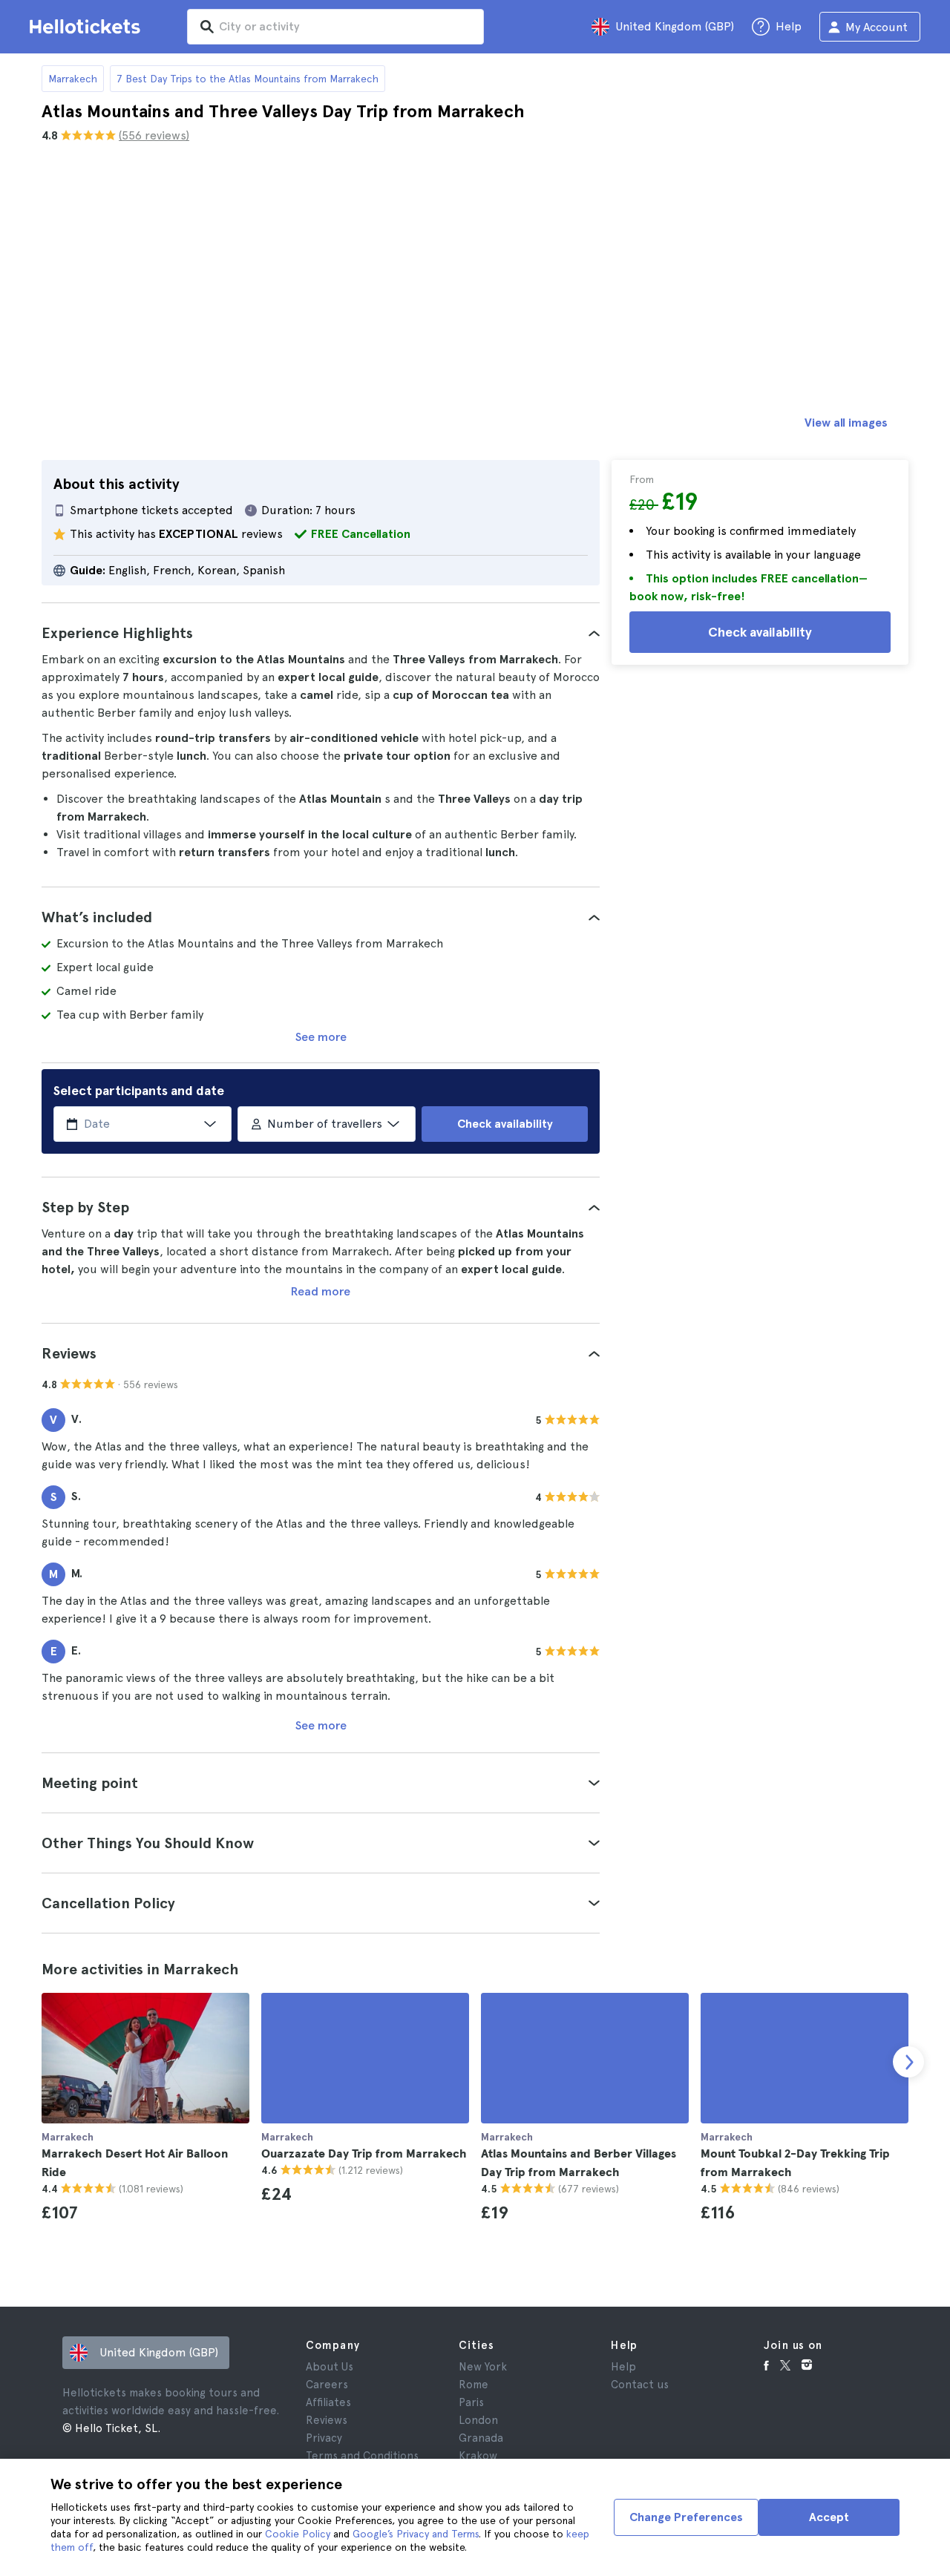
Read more (321, 1291)
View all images (846, 423)
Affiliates (328, 2402)
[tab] (321, 633)
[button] (321, 633)
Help (623, 2367)
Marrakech (73, 79)
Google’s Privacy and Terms (416, 2534)
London (478, 2420)
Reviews (327, 2420)
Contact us (640, 2385)
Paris (471, 2402)
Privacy (324, 2438)
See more (321, 1037)
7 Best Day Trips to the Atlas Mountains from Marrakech (248, 79)
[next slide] (908, 2062)
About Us (330, 2367)
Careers (327, 2385)
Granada (481, 2438)
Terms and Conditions (362, 2456)
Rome (474, 2385)
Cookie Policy (298, 2534)
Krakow (478, 2456)
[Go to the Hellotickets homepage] (88, 27)
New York (483, 2367)
